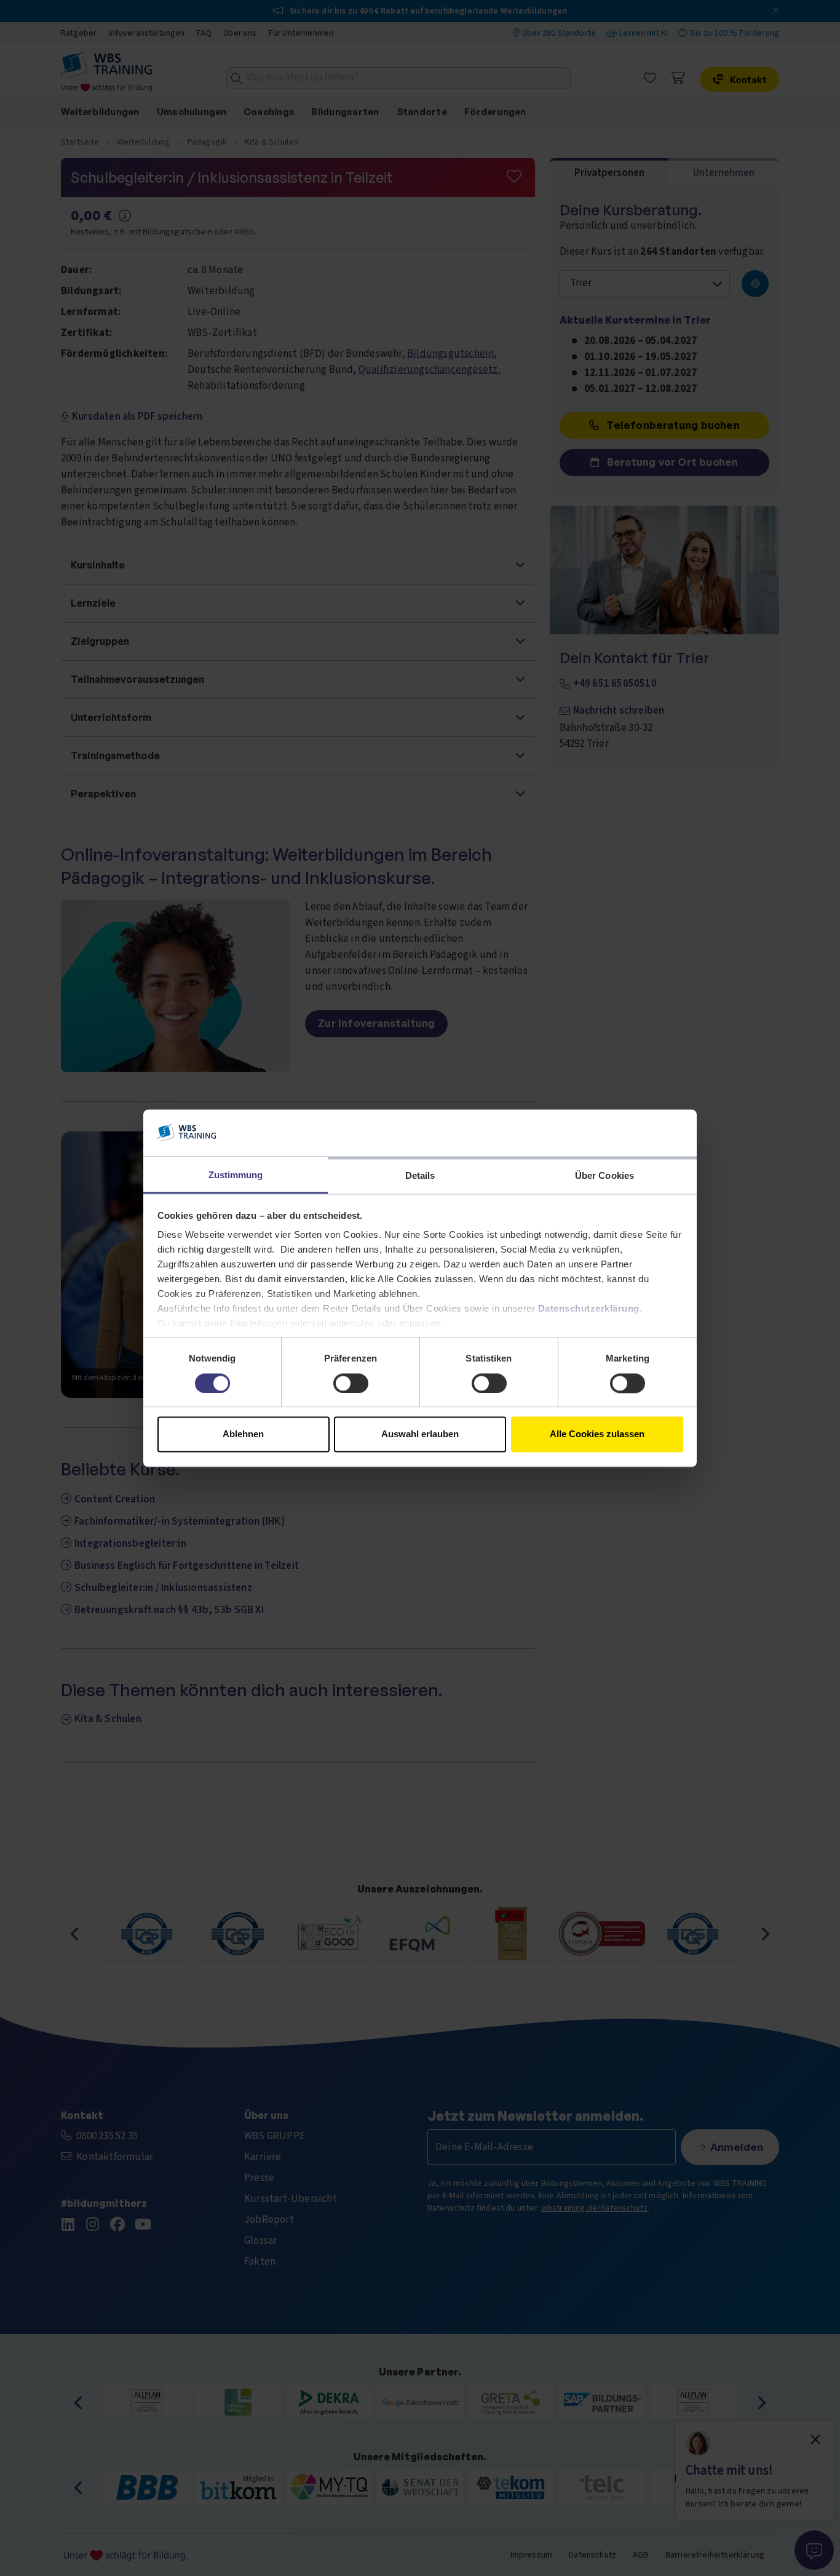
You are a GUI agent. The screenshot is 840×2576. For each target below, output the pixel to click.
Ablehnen (243, 1434)
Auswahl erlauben (420, 1434)
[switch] (351, 1383)
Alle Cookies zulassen (597, 1434)
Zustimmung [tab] (236, 1175)
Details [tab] (420, 1176)
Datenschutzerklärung (589, 1309)
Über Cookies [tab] (604, 1176)
